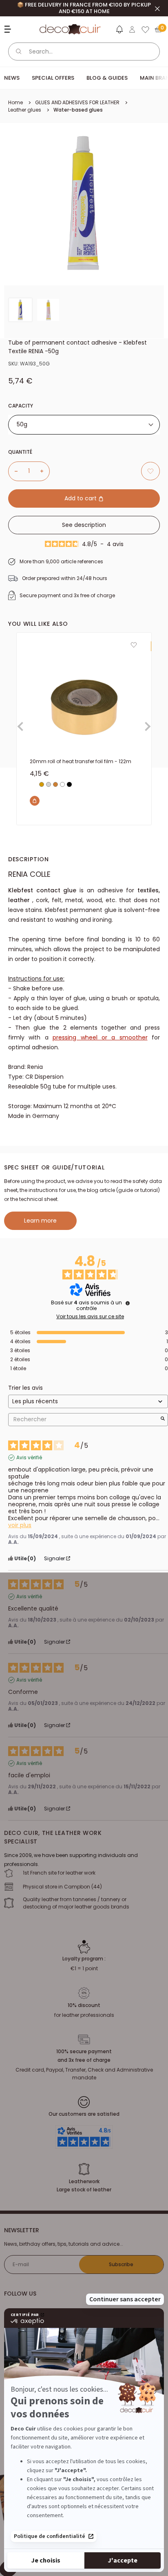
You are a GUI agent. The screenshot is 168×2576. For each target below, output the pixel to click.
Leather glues (25, 110)
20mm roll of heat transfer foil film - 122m (81, 761)
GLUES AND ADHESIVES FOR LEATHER (77, 102)
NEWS (12, 78)
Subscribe (121, 2264)
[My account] (132, 29)
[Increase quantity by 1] (45, 471)
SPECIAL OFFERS (53, 78)
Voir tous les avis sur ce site (90, 1317)
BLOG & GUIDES (107, 78)
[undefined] (128, 1303)
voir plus (20, 1525)
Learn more (40, 1221)
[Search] (19, 52)
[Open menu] (9, 29)
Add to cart (81, 498)
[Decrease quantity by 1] (13, 471)
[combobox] (84, 425)
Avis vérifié (29, 1458)
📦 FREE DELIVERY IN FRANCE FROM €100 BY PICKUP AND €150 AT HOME (84, 8)
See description (84, 525)
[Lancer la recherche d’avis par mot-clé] (163, 1419)
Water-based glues (78, 110)
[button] (119, 31)
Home (15, 102)
